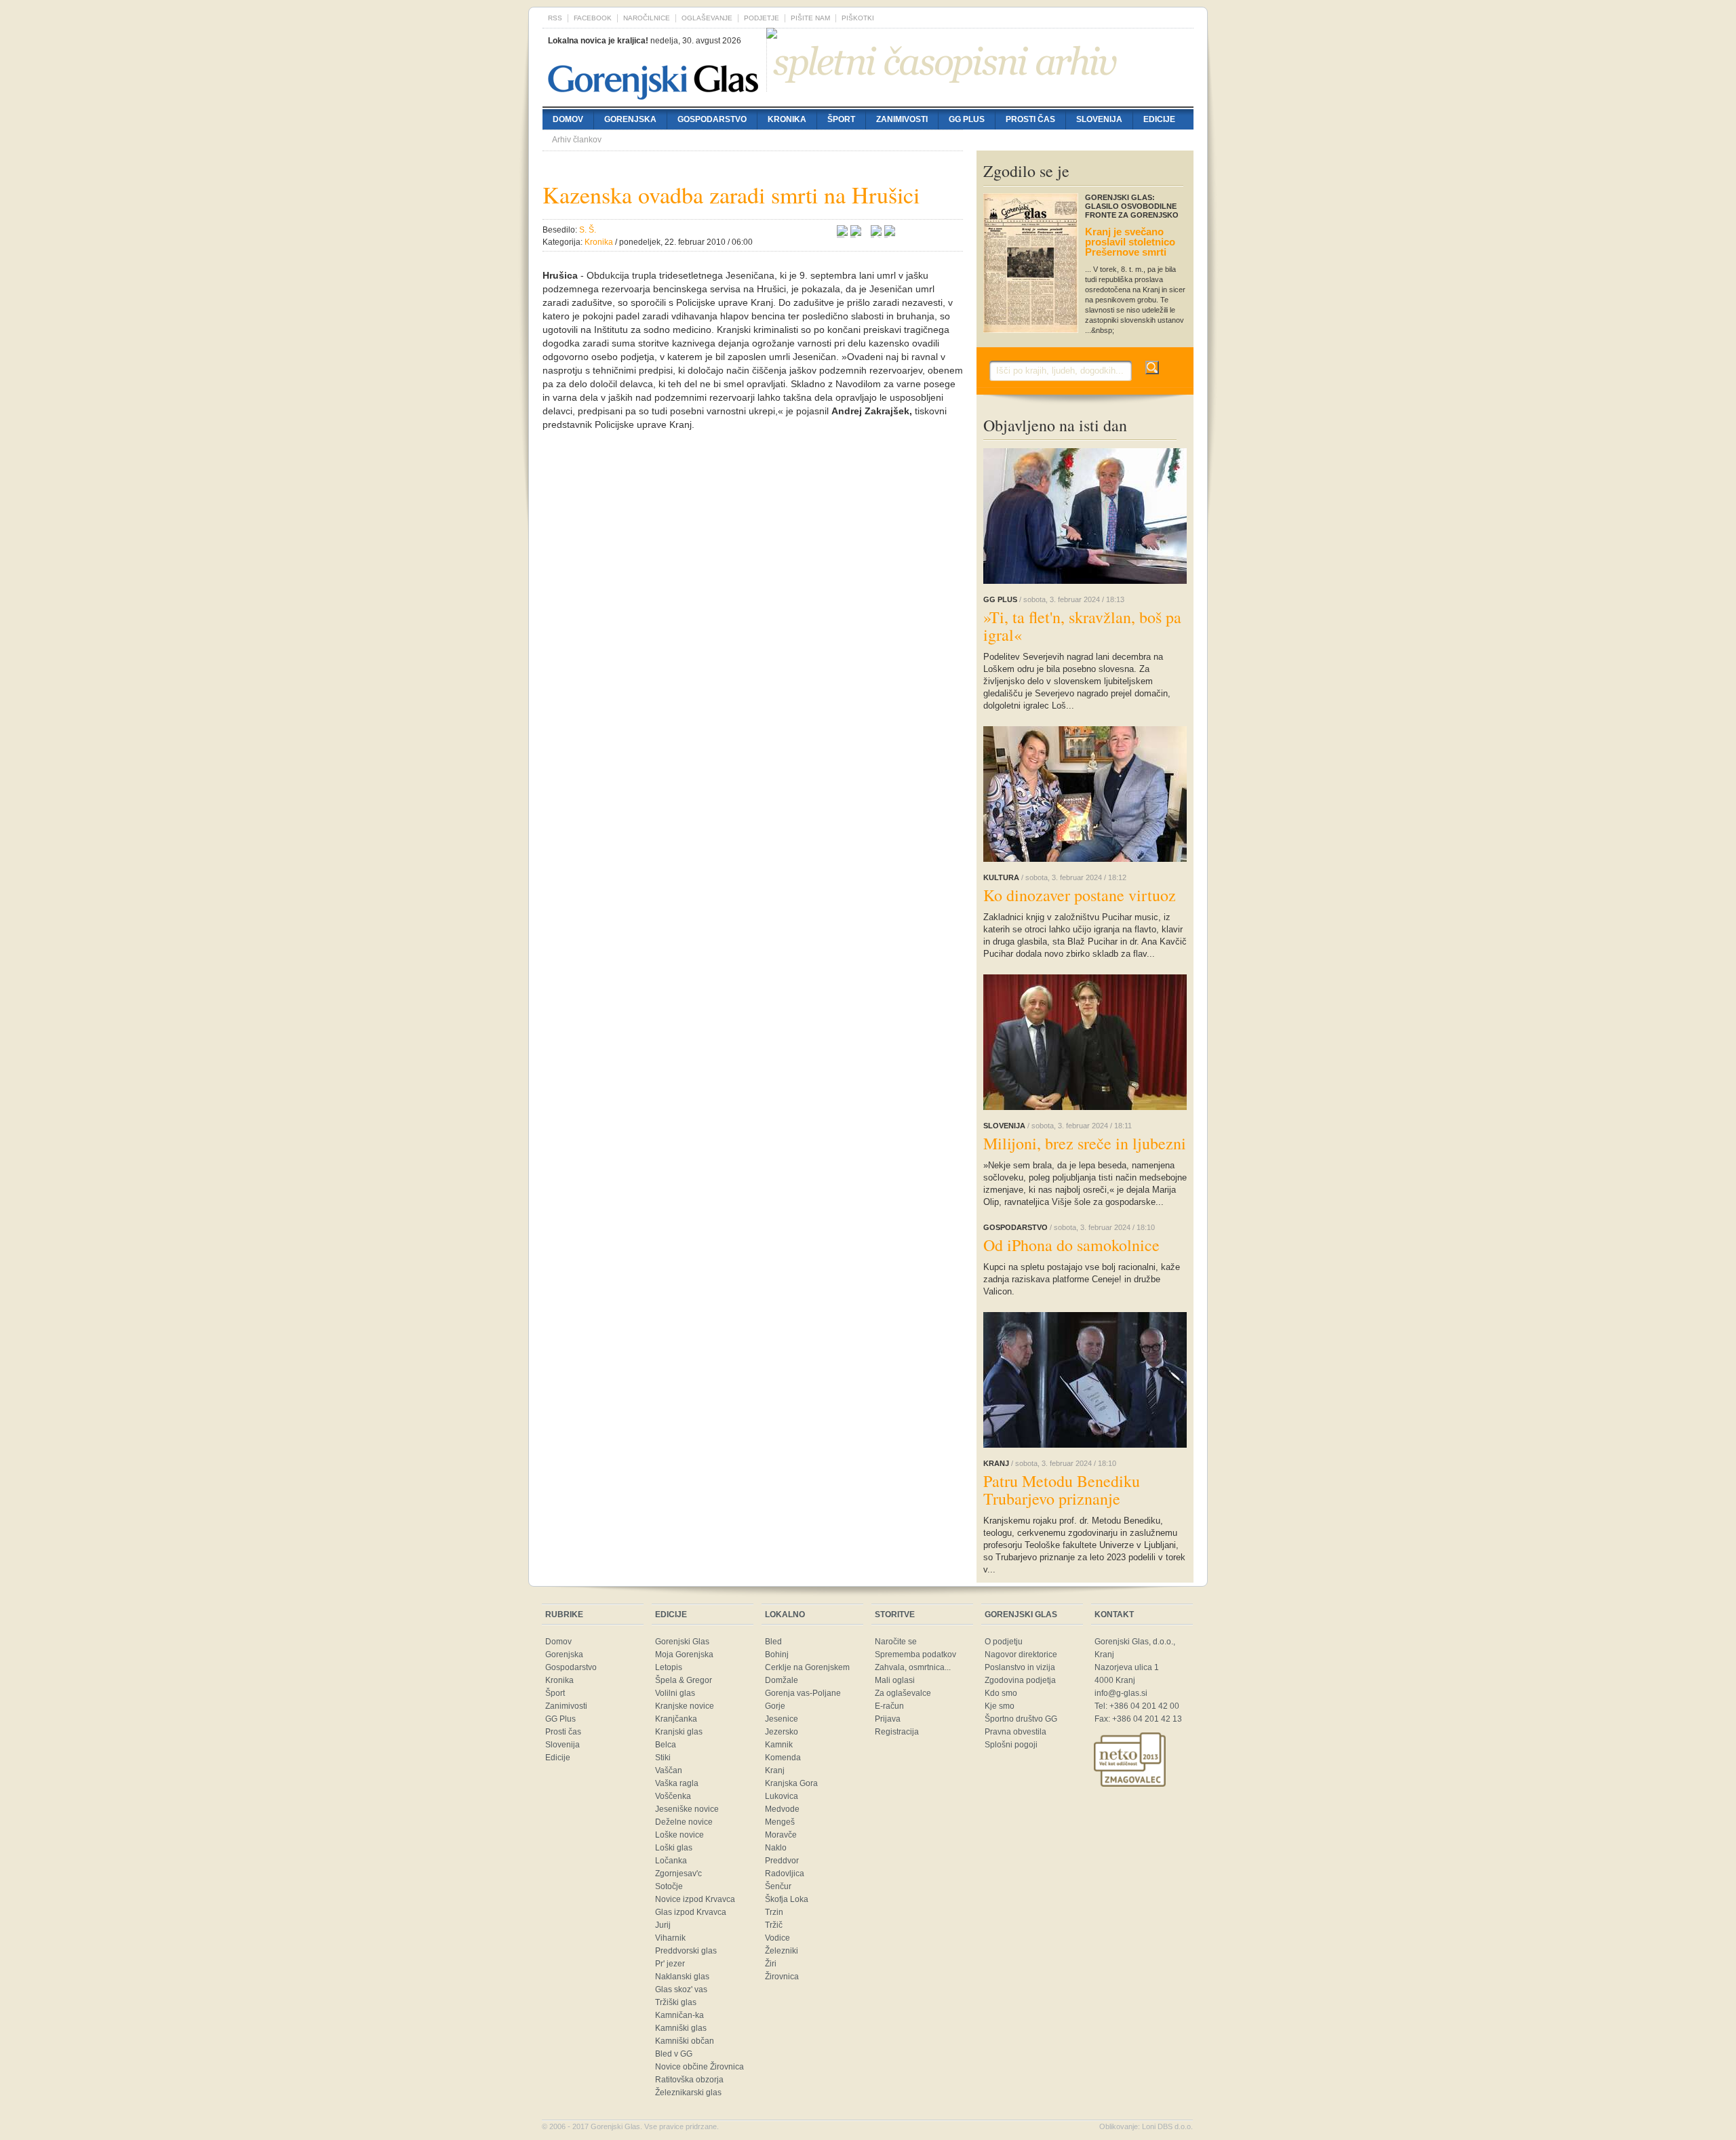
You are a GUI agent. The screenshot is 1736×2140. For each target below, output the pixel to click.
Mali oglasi (895, 1680)
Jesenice (782, 1719)
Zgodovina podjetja (1020, 1680)
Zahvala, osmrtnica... (913, 1667)
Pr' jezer (670, 1964)
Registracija (897, 1732)
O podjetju (1004, 1642)
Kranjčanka (676, 1719)
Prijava (888, 1719)
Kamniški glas (681, 2028)
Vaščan (669, 1770)
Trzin (774, 1912)
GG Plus (967, 119)
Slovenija (1099, 119)
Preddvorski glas (686, 1951)
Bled (773, 1642)
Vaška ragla (677, 1783)
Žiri (771, 1964)
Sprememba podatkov (915, 1654)
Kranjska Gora (791, 1783)
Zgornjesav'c (678, 1874)
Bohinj (777, 1654)
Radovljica (785, 1874)
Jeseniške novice (687, 1809)
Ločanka (671, 1861)
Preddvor (782, 1861)
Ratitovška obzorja (689, 2080)
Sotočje (669, 1886)
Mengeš (780, 1822)
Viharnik (670, 1938)
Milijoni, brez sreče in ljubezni (1085, 1143)
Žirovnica (782, 1977)
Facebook (593, 18)
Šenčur (778, 1886)
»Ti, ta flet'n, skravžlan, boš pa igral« (1082, 626)
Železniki (782, 1951)
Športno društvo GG (1021, 1719)
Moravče (781, 1835)
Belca (666, 1745)
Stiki (663, 1758)
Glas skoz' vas (681, 1989)
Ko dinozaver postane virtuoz (1080, 895)
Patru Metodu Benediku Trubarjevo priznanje (1062, 1490)
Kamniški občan (685, 2041)
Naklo (776, 1848)
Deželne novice (684, 1822)
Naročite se (896, 1642)
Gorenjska (630, 119)
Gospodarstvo (712, 119)
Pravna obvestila (1015, 1732)
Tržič (774, 1925)
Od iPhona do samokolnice (1071, 1245)
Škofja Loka (787, 1899)
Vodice (777, 1938)
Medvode (782, 1809)
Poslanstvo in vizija (1020, 1667)
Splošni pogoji (1011, 1745)
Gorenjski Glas (682, 1642)
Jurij (663, 1925)
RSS (555, 18)
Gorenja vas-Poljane (803, 1693)
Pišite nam (810, 18)
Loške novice (679, 1835)
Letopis (669, 1667)
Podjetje (762, 18)
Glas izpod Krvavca (691, 1912)
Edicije (1159, 119)
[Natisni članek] (890, 233)
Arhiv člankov (577, 140)
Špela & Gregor (684, 1680)
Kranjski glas (679, 1732)
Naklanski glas (682, 1977)
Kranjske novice (685, 1706)
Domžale (782, 1680)
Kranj (775, 1770)
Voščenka (673, 1796)
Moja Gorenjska (684, 1654)
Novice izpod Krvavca (695, 1899)
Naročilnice (647, 18)
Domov (568, 119)
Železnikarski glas (688, 2093)
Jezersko (782, 1732)
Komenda (783, 1758)
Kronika (787, 119)
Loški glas (674, 1848)
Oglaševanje (707, 18)
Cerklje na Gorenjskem (807, 1667)
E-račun (889, 1706)
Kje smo (1000, 1706)
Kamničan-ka (679, 2015)
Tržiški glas (676, 2002)
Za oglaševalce (903, 1693)
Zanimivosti (902, 119)
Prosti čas (1030, 119)
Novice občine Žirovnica (699, 2067)
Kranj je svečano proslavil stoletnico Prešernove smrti (1130, 242)
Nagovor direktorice (1021, 1654)
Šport (841, 119)
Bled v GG (674, 2054)
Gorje (775, 1706)
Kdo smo (1001, 1693)
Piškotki (858, 18)
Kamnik (779, 1745)
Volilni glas (675, 1693)
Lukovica (782, 1796)
